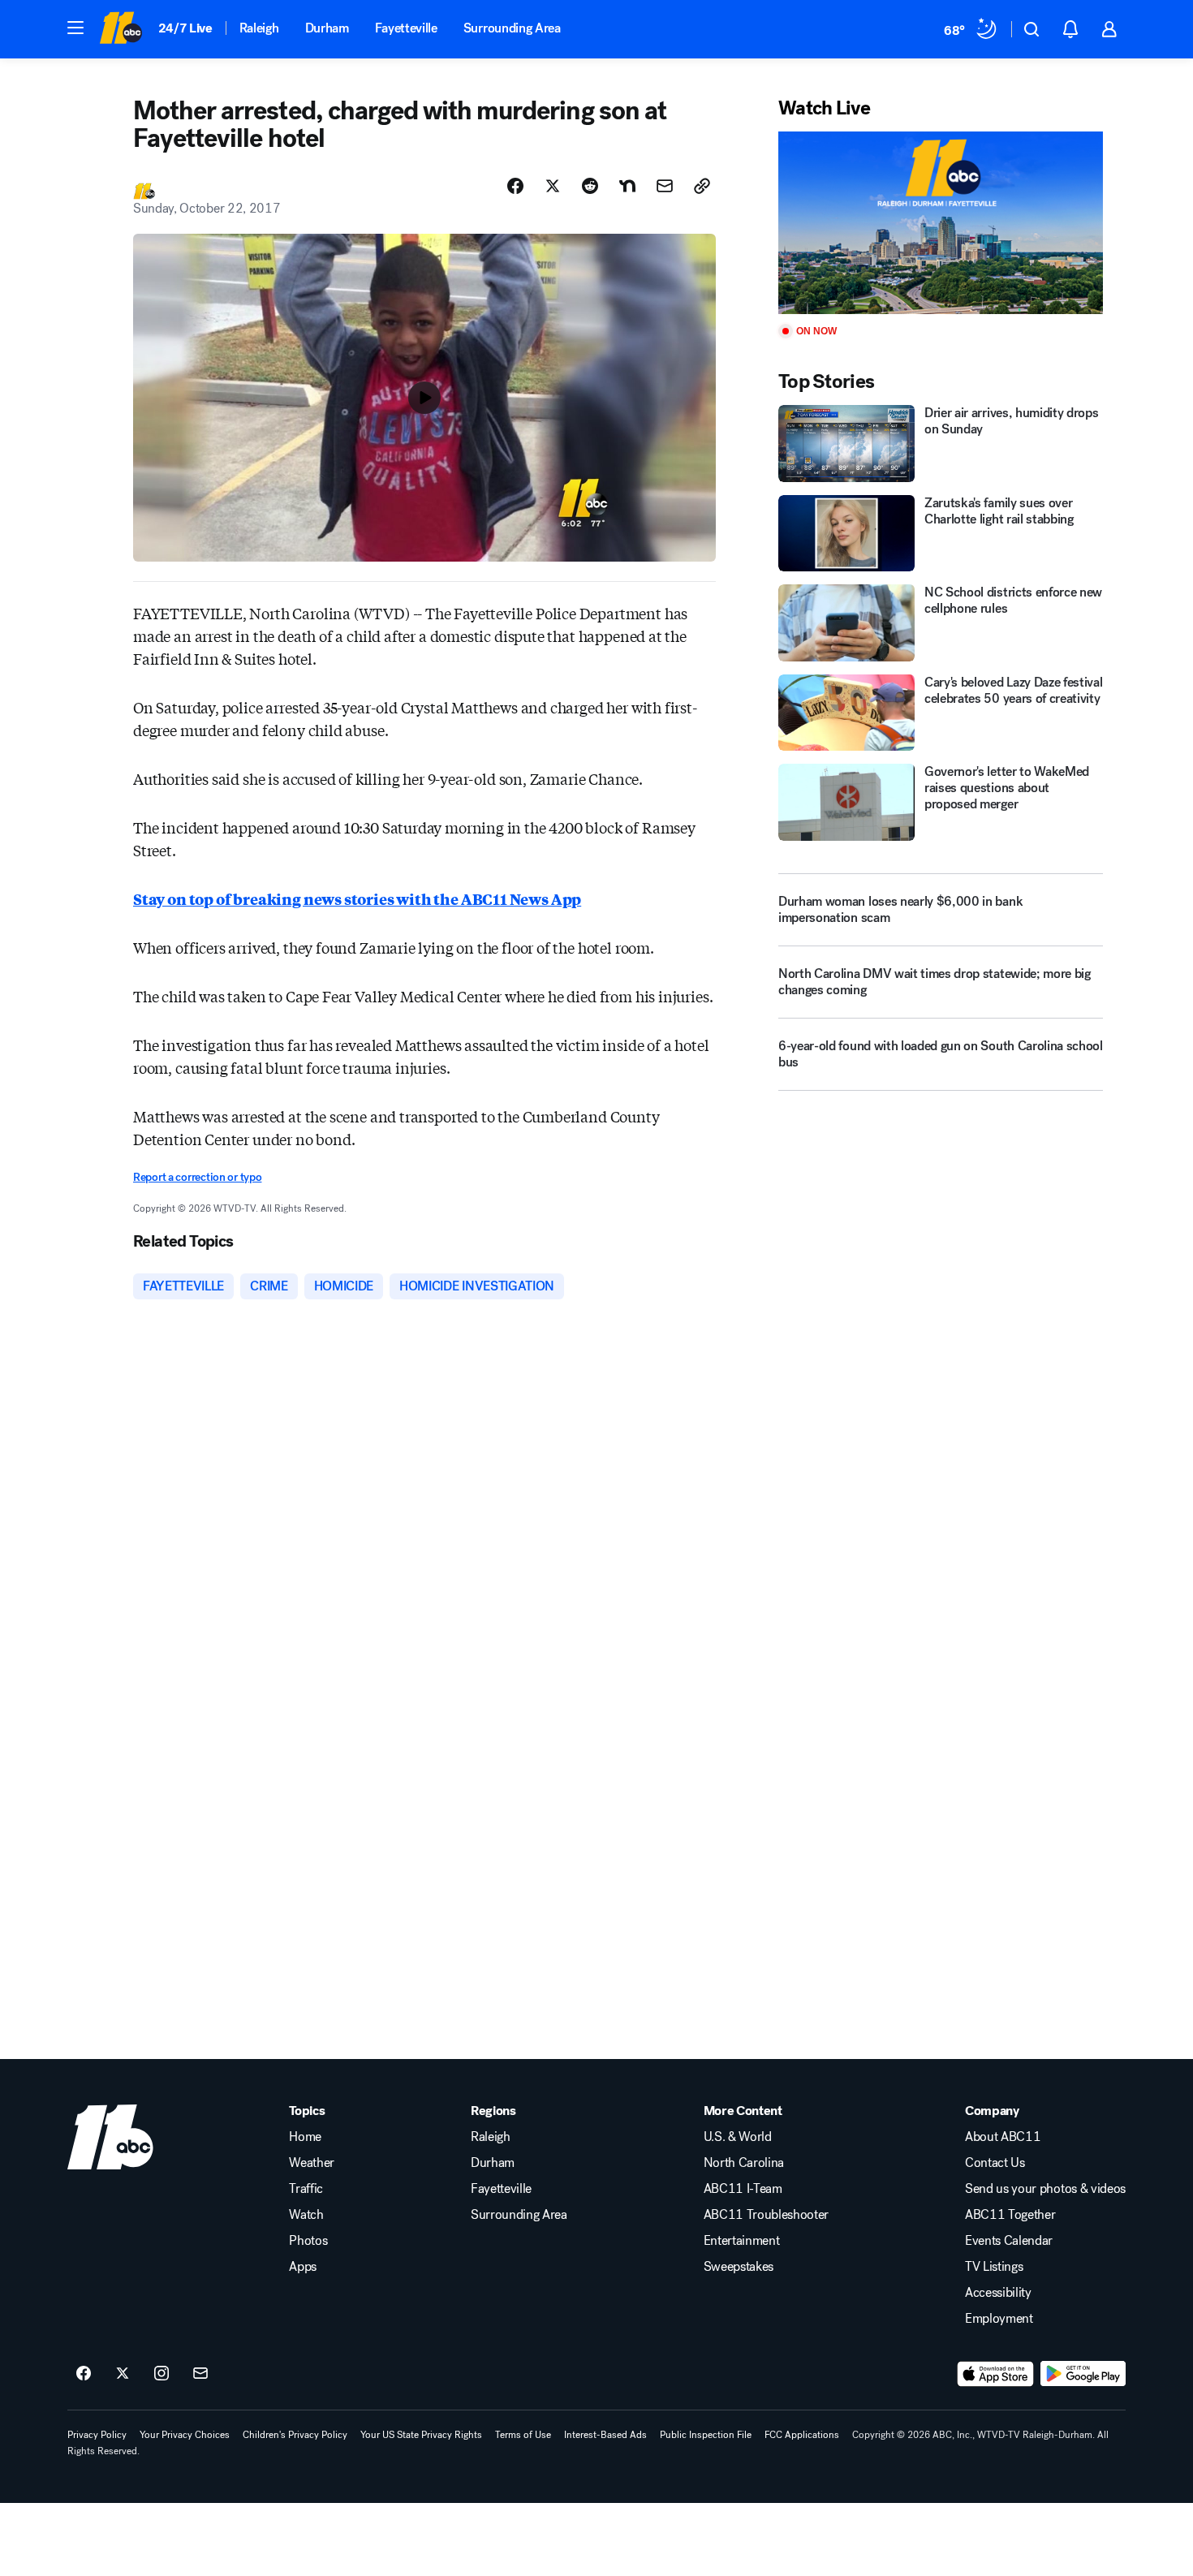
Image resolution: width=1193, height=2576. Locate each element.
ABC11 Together (1010, 2215)
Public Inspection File (706, 2435)
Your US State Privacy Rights (421, 2435)
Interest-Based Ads (605, 2435)
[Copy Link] (702, 186)
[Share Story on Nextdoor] (627, 186)
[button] (75, 28)
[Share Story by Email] (665, 186)
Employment (999, 2319)
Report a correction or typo (197, 1177)
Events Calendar (1009, 2241)
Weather (312, 2163)
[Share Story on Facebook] (515, 186)
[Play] (941, 223)
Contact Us (995, 2163)
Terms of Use (523, 2435)
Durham (327, 28)
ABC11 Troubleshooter (767, 2215)
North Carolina (744, 2163)
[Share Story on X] (553, 186)
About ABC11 (1003, 2137)
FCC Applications (802, 2435)
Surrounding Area (512, 28)
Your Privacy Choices (185, 2435)
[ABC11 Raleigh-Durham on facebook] (84, 2374)
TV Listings (994, 2267)
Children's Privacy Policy (295, 2435)
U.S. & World (738, 2137)
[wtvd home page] (110, 2137)
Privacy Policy (97, 2435)
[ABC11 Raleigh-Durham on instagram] (162, 2374)
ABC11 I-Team (743, 2189)
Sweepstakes (739, 2267)
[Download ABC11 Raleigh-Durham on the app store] (996, 2374)
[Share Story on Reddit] (590, 186)
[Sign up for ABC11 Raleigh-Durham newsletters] (200, 2374)
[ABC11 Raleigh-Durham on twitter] (123, 2374)
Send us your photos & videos (1045, 2189)
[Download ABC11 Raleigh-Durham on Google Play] (1083, 2374)
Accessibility (998, 2293)
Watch (306, 2215)
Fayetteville (406, 28)
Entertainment (742, 2241)
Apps (303, 2267)
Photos (308, 2241)
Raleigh (259, 28)
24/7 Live (185, 28)
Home (305, 2137)
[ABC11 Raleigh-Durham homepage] (121, 29)
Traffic (306, 2189)
